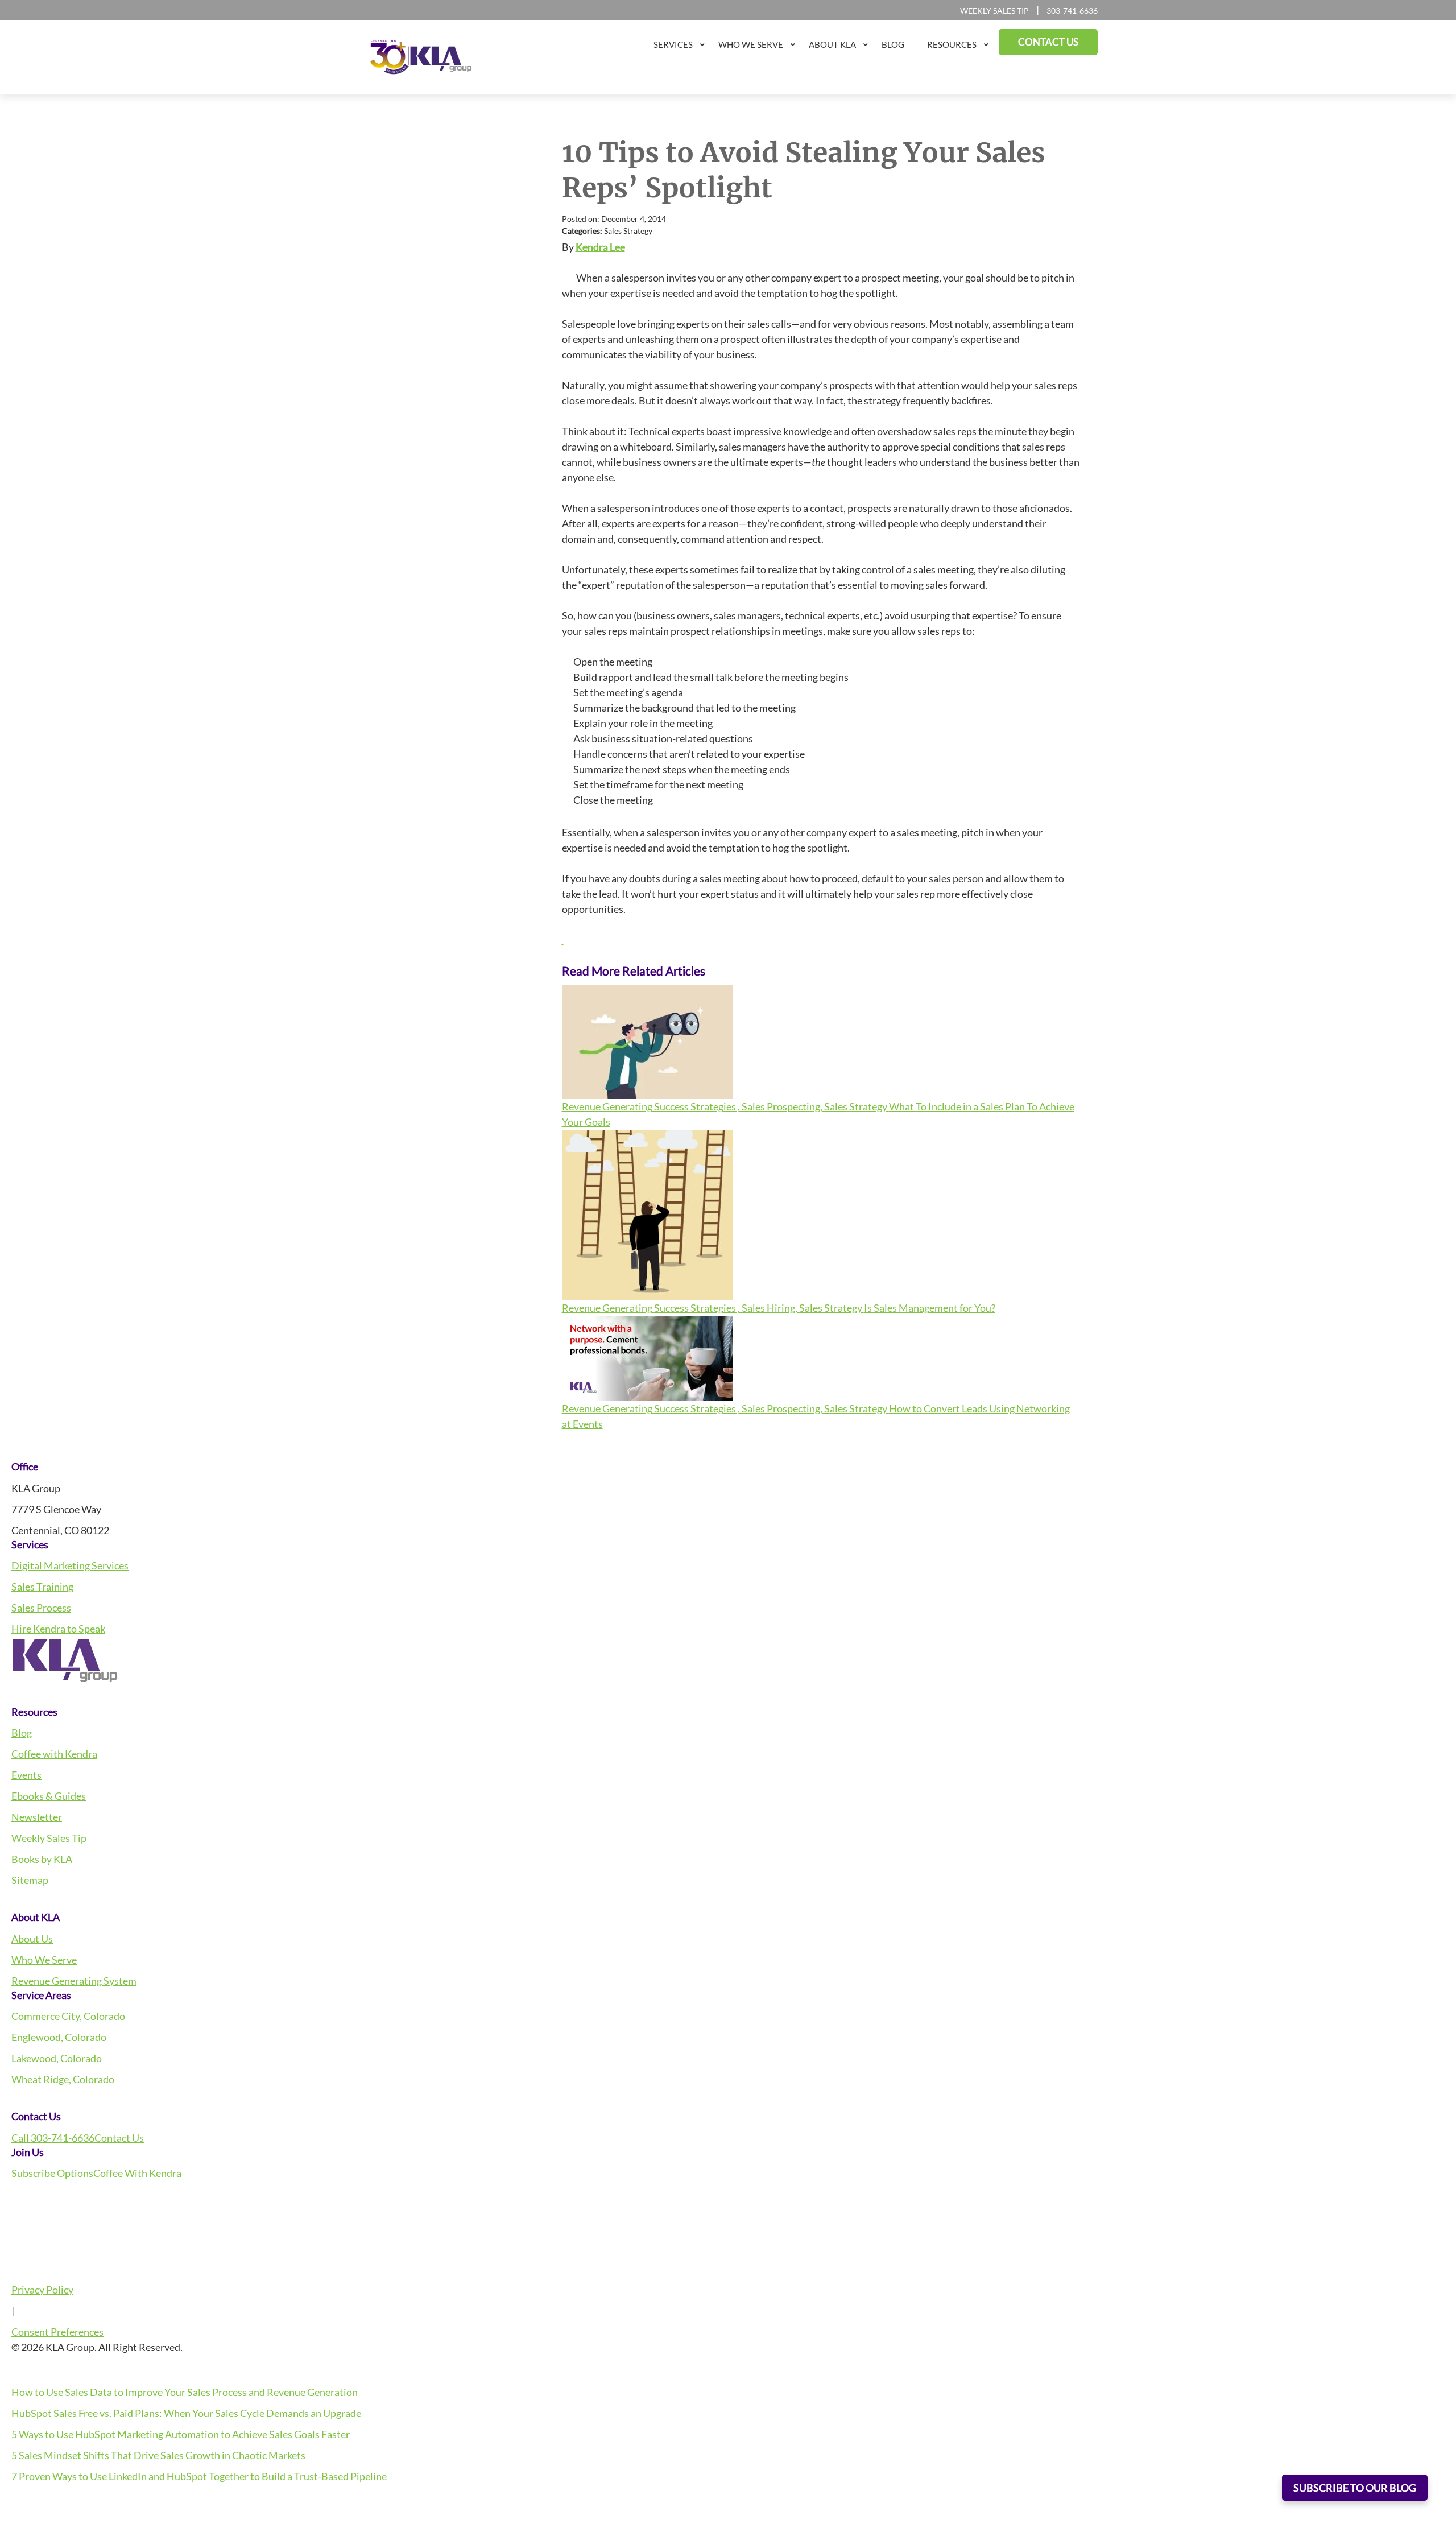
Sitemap (30, 1880)
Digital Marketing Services (70, 1565)
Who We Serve (44, 1960)
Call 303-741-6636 (53, 2138)
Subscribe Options (52, 2173)
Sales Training (42, 1587)
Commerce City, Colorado (68, 2016)
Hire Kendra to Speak (58, 1629)
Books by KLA (42, 1859)
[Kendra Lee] (563, 940)
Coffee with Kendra (54, 1754)
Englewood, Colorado (59, 2037)
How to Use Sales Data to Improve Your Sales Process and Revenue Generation (185, 2392)
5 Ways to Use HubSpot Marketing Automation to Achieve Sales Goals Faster (181, 2434)
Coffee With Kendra (137, 2173)
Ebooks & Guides (49, 1796)
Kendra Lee (600, 247)
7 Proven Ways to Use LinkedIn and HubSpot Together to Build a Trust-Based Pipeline (199, 2476)
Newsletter (37, 1817)
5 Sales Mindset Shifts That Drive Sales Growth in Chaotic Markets (159, 2455)
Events (26, 1775)
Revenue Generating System (74, 1981)
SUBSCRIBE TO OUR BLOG (1355, 2488)
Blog (22, 1733)
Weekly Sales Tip (994, 11)
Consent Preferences (57, 2332)
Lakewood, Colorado (57, 2058)
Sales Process (41, 1608)
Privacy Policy (42, 2290)
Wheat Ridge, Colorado (63, 2079)
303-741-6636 (1072, 11)
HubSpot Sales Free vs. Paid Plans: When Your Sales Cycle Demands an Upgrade (187, 2413)
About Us (32, 1939)
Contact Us (119, 2138)
